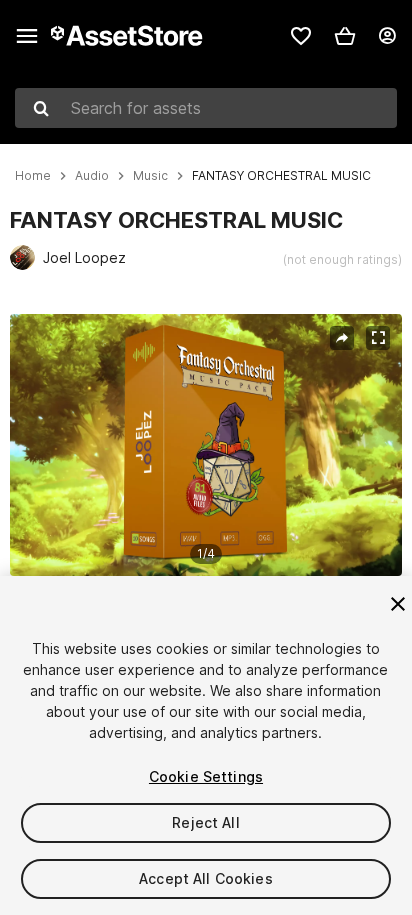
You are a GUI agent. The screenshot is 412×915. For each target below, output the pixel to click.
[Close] (398, 604)
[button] (345, 36)
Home (33, 176)
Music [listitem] (150, 176)
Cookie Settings (206, 776)
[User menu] (387, 36)
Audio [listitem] (92, 176)
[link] (301, 36)
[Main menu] (27, 36)
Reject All (205, 822)
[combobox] (206, 108)
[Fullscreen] (378, 338)
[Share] (342, 338)
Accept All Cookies (206, 878)
